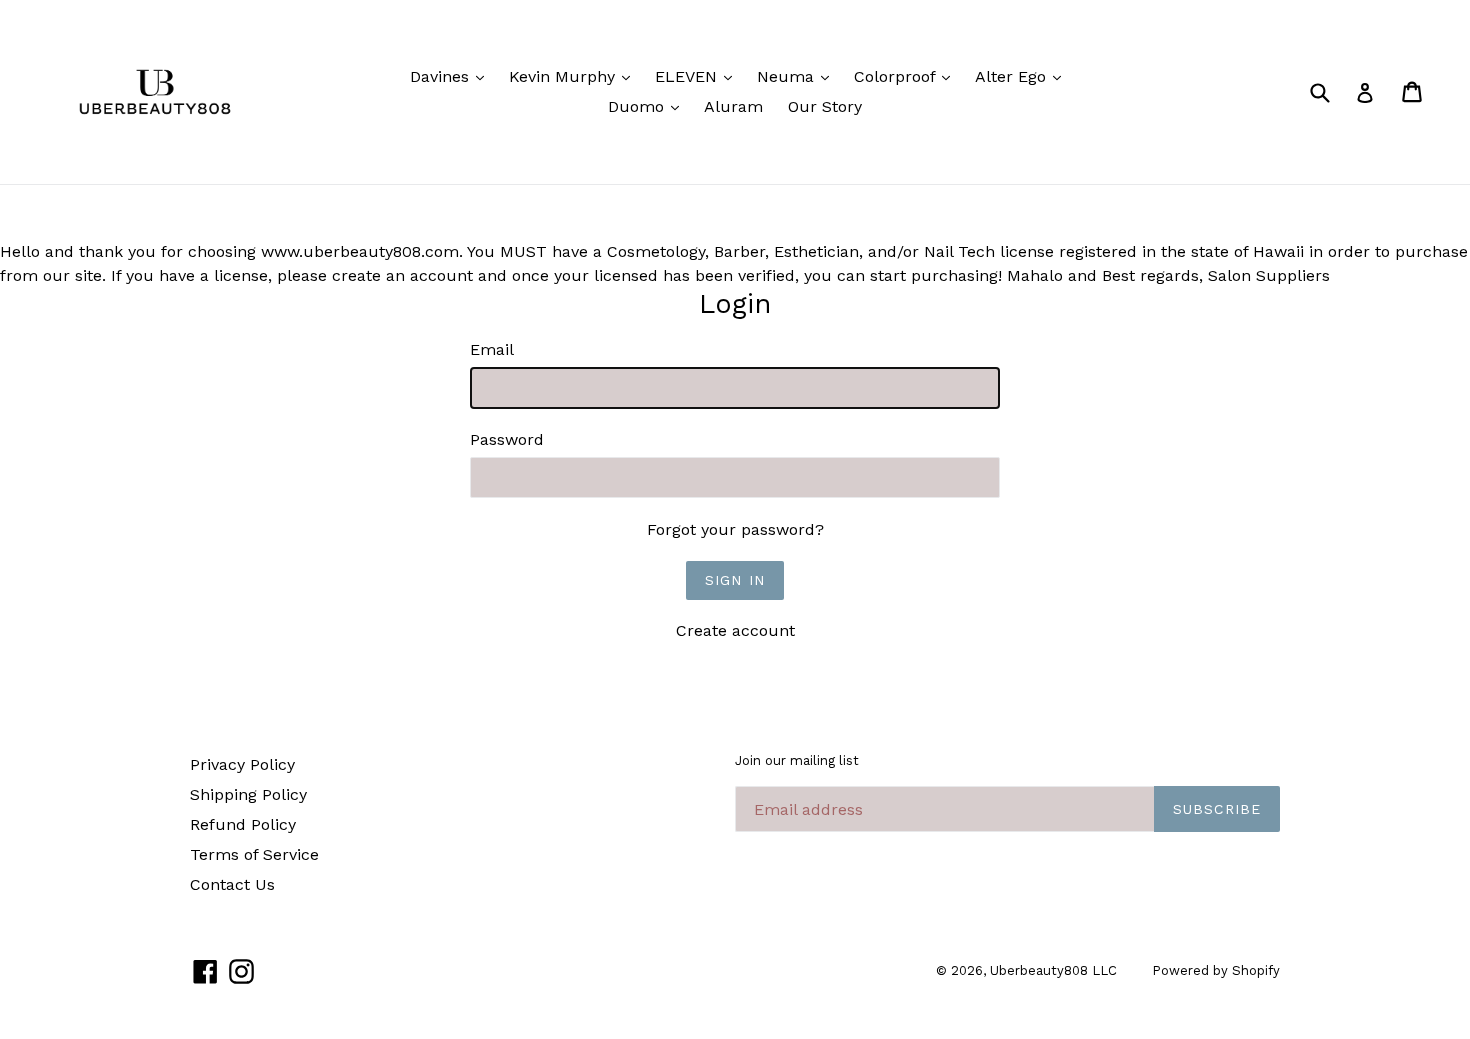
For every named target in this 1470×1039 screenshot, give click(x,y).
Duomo (648, 106)
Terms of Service (254, 854)
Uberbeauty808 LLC (1053, 970)
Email (492, 349)
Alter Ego (1023, 76)
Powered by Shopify (1216, 970)
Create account (735, 630)
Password (507, 439)
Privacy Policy (242, 764)
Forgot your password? (735, 529)
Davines (452, 76)
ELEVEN (698, 76)
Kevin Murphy (574, 76)
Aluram (733, 106)
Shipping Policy (248, 794)
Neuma (798, 76)
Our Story (825, 106)
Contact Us (232, 884)
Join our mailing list (797, 760)
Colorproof (907, 76)
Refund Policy (243, 824)
